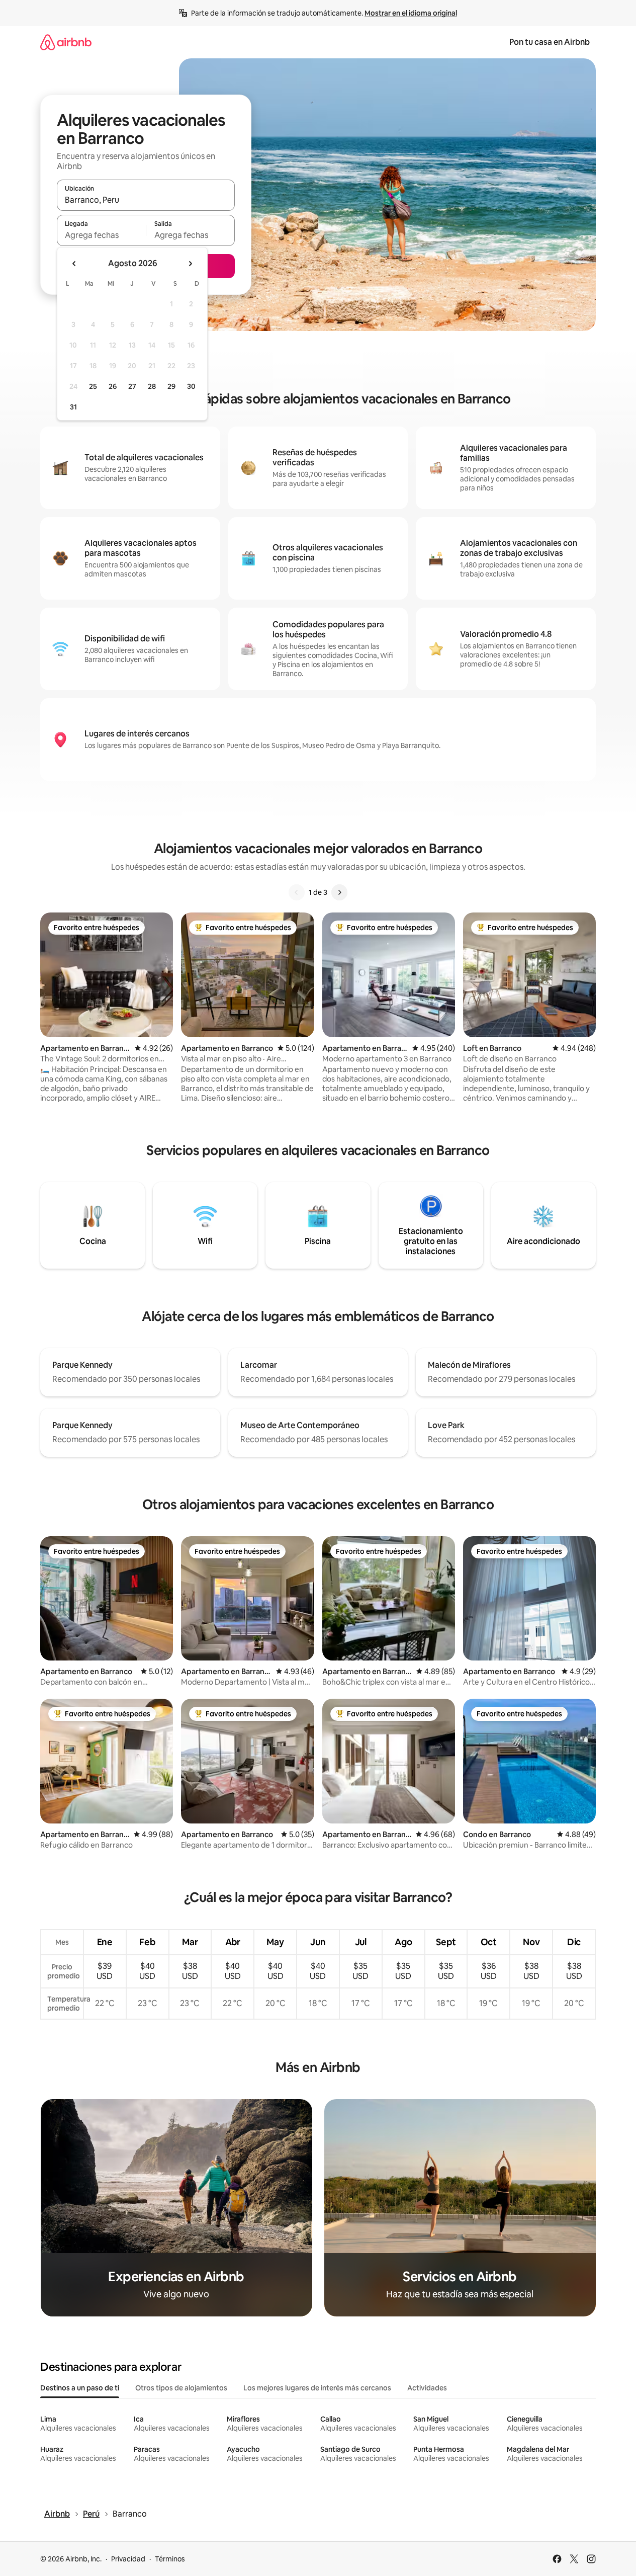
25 (93, 386)
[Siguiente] (339, 892)
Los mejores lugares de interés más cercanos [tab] (317, 2388)
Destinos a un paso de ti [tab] (80, 2388)
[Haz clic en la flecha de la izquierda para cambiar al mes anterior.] (74, 264)
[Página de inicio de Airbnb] (66, 42)
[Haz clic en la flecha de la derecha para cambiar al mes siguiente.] (190, 264)
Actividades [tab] (427, 2388)
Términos (170, 2559)
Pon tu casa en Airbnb (550, 42)
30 (191, 386)
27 (132, 386)
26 (113, 386)
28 (152, 386)
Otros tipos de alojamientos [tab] (181, 2388)
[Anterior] (297, 892)
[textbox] (101, 235)
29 (171, 386)
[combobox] (146, 200)
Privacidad (128, 2559)
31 (73, 407)
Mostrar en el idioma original (411, 13)
